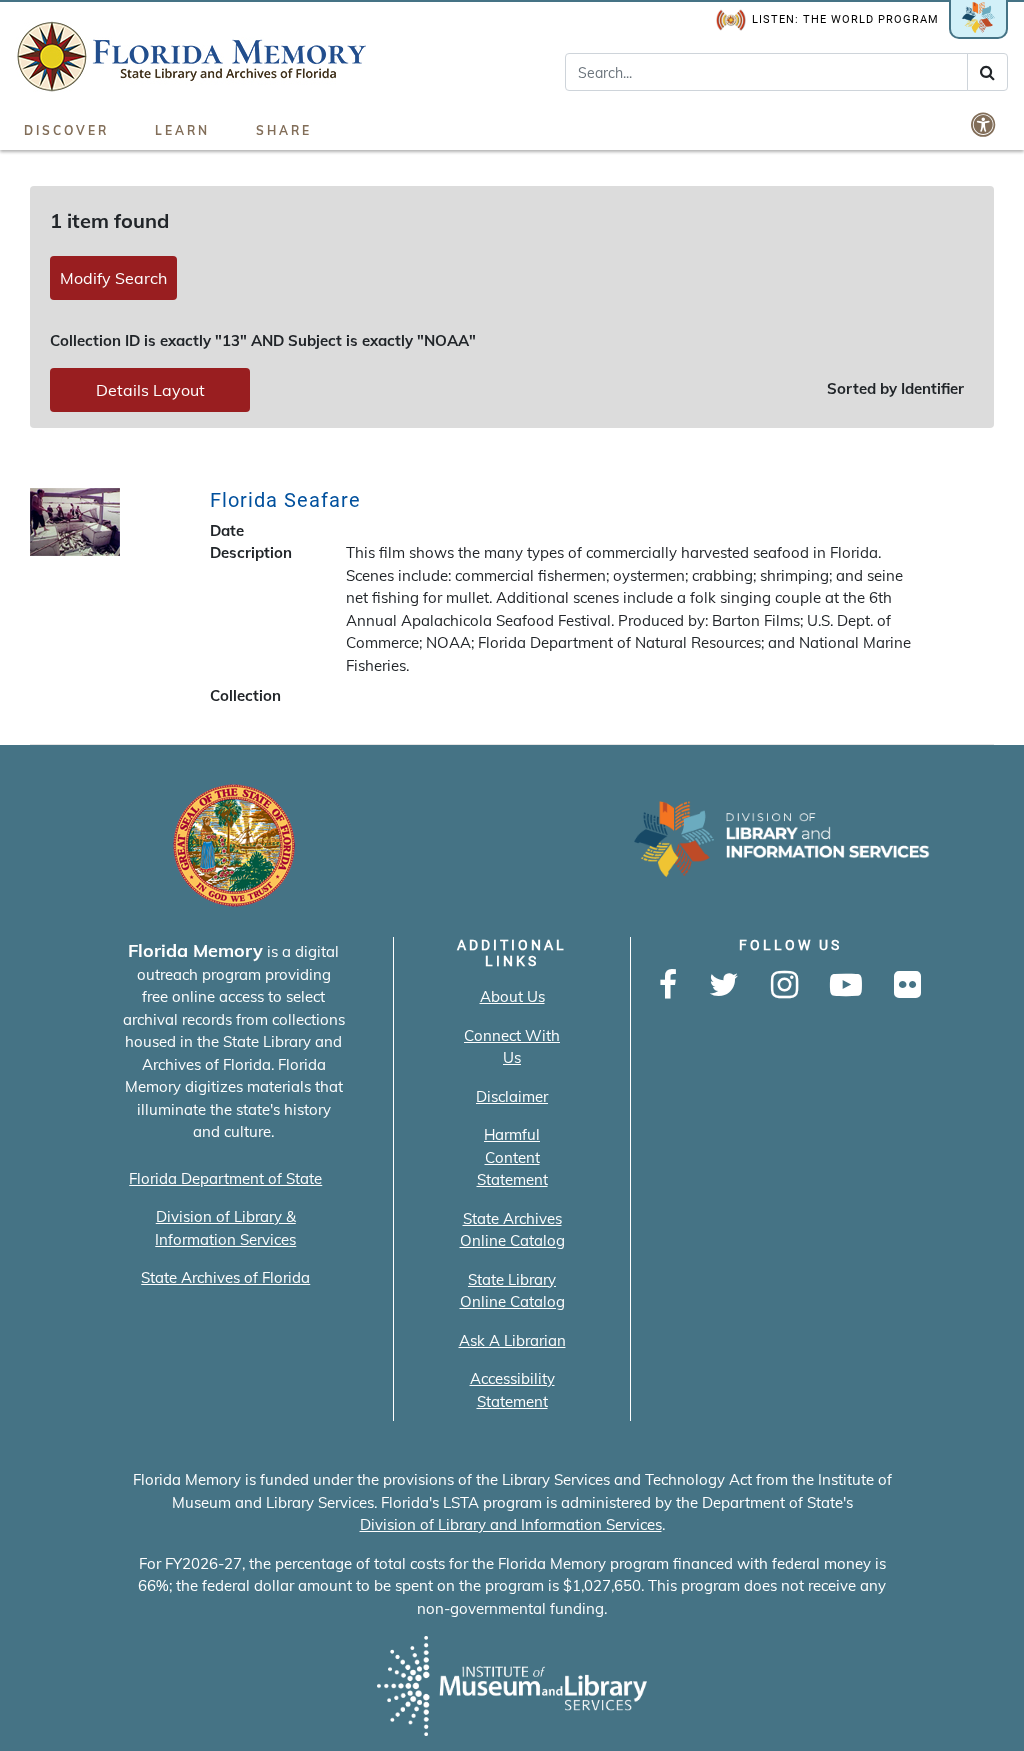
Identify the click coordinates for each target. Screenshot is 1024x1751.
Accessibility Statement (512, 1390)
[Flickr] (907, 986)
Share (284, 130)
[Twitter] (724, 986)
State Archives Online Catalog (512, 1230)
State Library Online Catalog (512, 1291)
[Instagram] (784, 986)
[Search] (987, 72)
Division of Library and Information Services (511, 1524)
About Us (512, 996)
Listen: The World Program (845, 19)
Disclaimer (512, 1096)
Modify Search (113, 278)
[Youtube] (846, 986)
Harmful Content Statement (512, 1157)
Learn (182, 130)
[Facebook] (668, 986)
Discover (66, 130)
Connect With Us (512, 1047)
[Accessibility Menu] (985, 124)
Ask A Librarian (512, 1340)
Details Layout (150, 390)
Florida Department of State (225, 1178)
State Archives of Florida (225, 1277)
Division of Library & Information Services (225, 1228)
